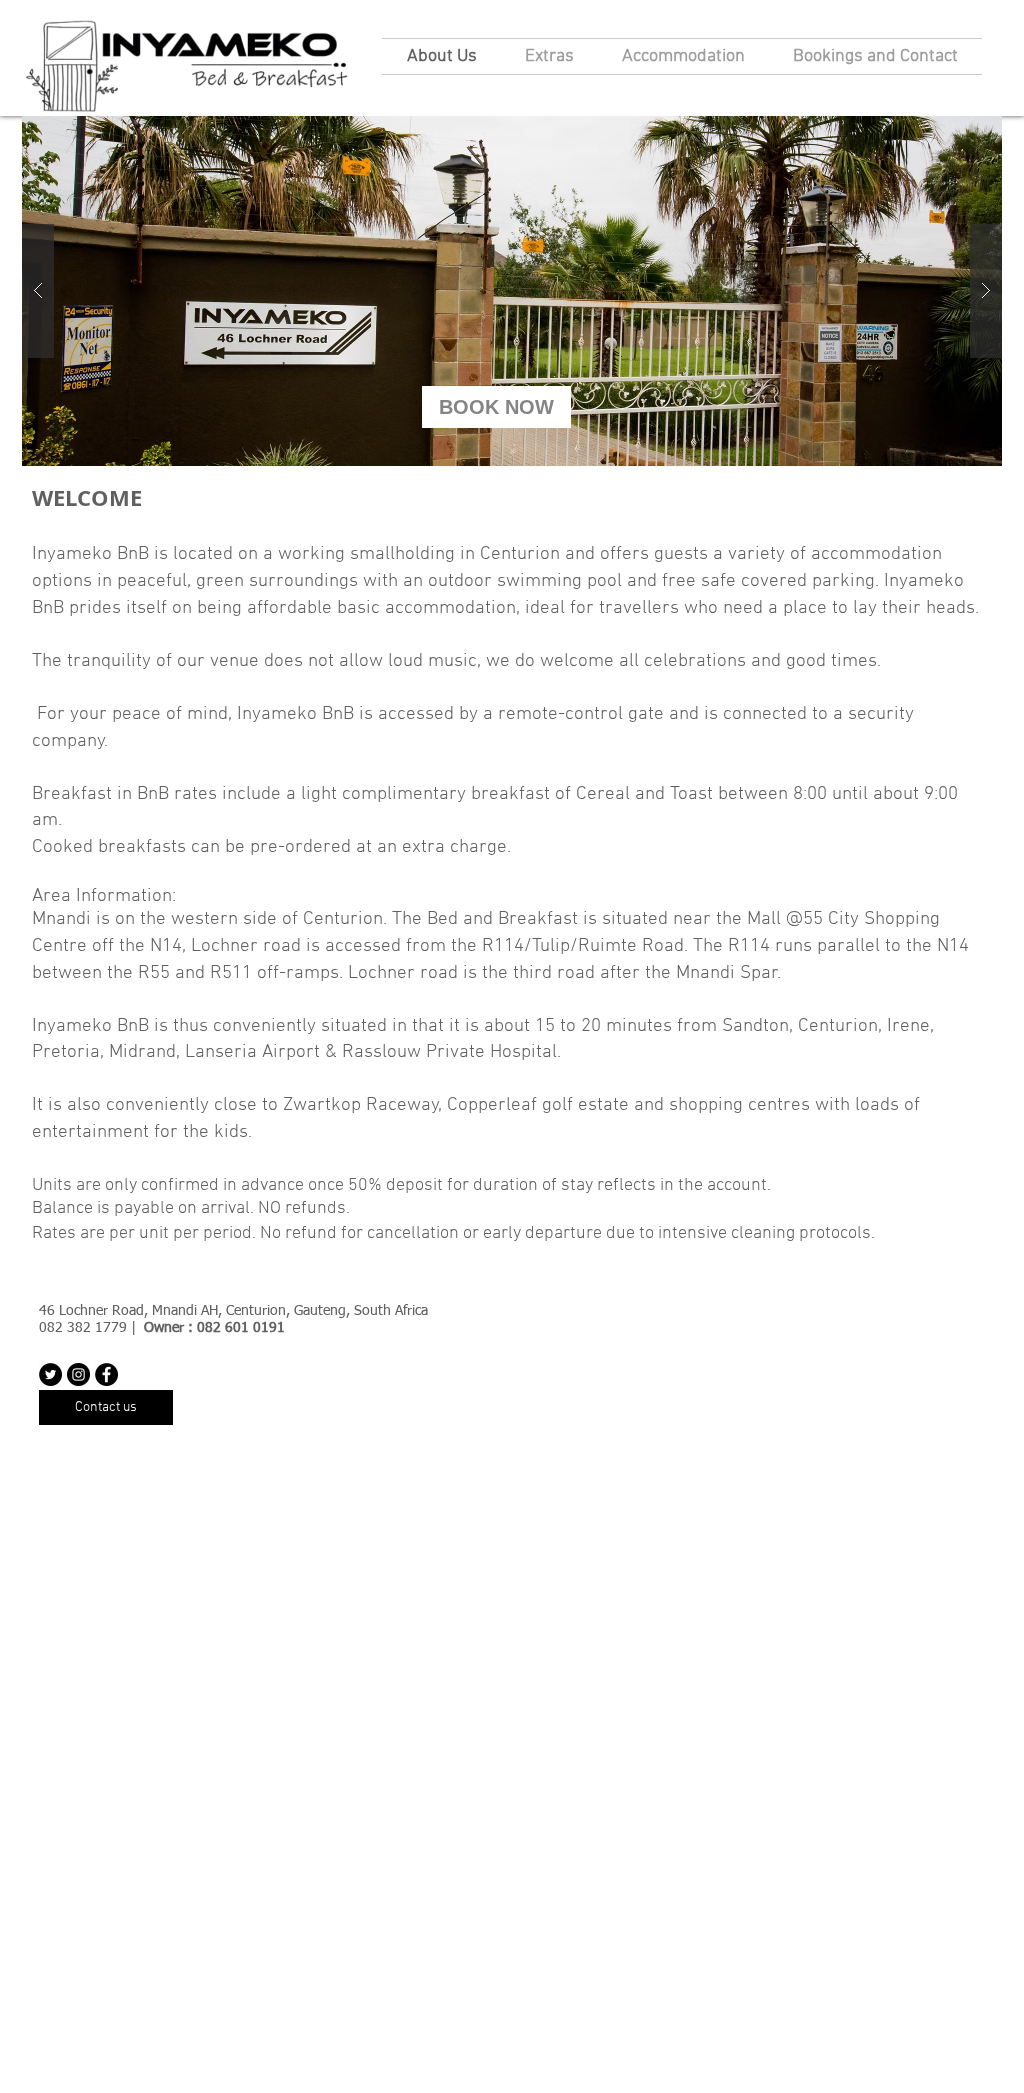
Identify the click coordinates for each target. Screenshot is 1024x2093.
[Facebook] (106, 1374)
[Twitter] (50, 1374)
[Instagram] (78, 1374)
